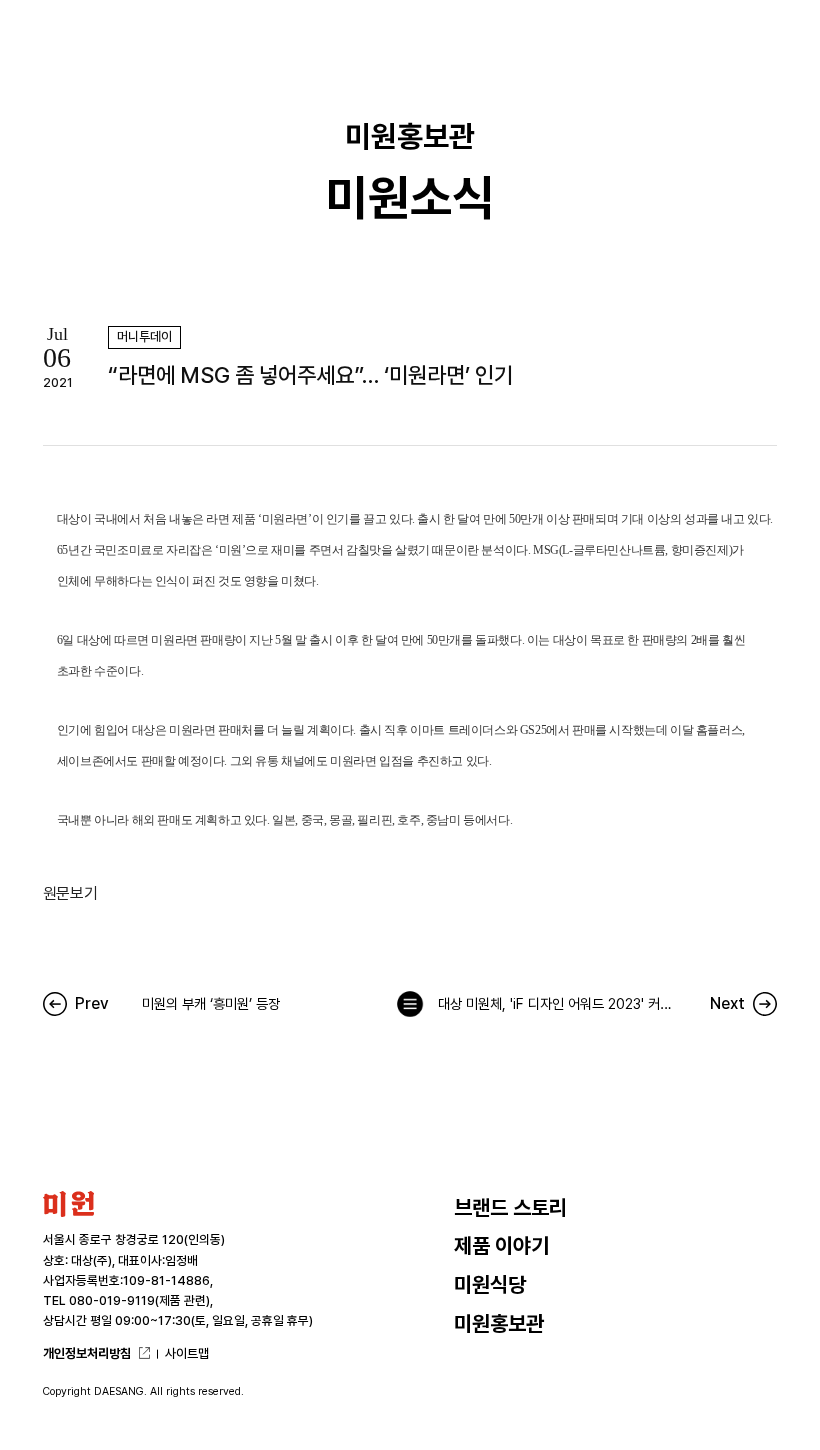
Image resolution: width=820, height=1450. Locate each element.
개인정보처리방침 (87, 1353)
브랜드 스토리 (510, 1207)
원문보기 (70, 893)
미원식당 (490, 1284)
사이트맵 (187, 1353)
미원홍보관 (499, 1323)
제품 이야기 (501, 1245)
